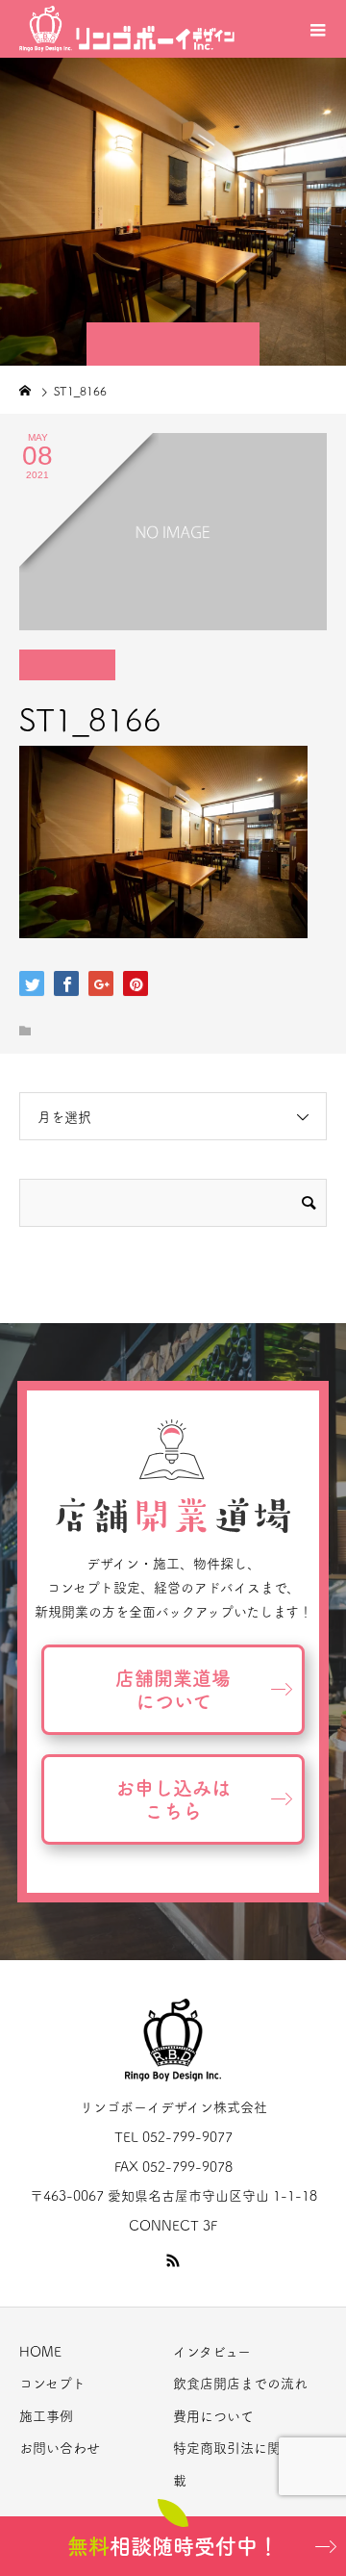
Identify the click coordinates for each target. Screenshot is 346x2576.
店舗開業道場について (173, 1690)
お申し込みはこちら (173, 1799)
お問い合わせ (60, 2448)
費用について (213, 2416)
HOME (40, 2352)
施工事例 (46, 2416)
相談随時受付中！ (173, 2546)
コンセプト (52, 2384)
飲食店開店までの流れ (240, 2384)
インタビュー (212, 2352)
